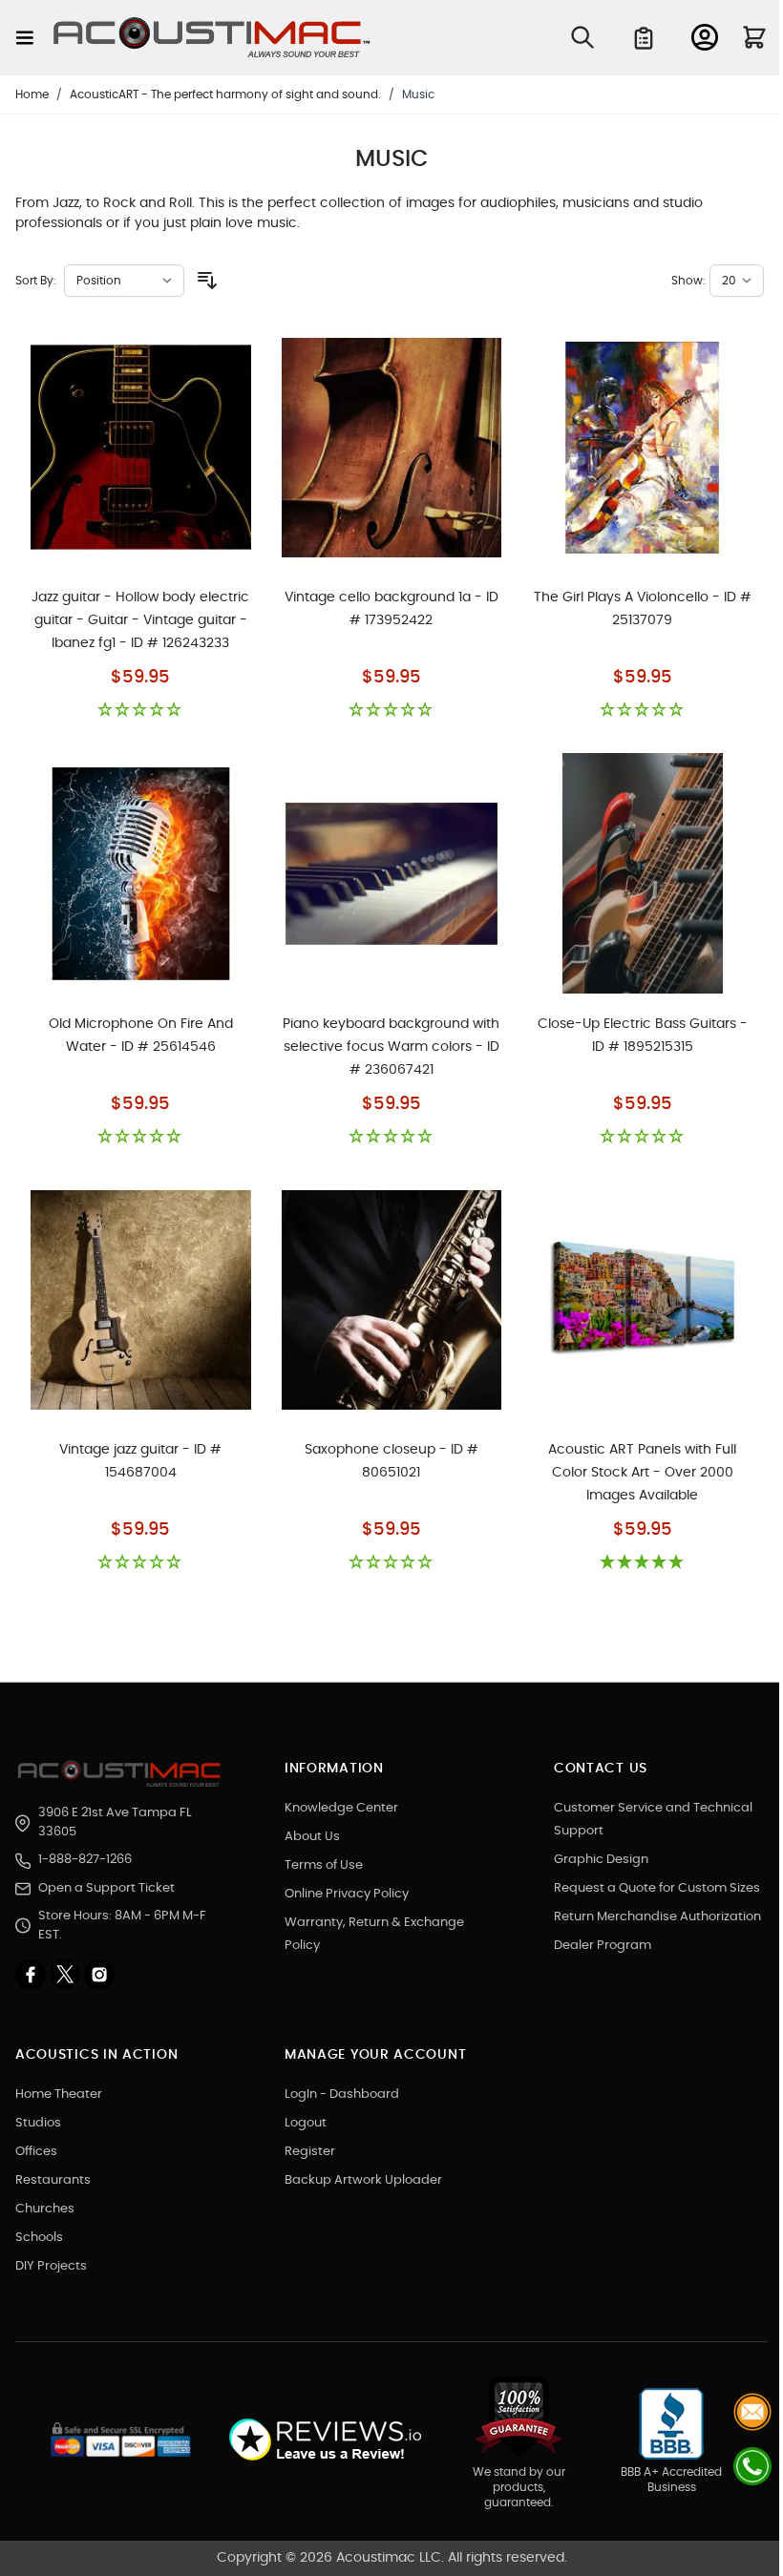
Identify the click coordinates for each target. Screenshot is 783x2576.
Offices (36, 2152)
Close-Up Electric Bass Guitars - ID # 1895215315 (643, 1036)
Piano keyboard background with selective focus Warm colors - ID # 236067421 (391, 1047)
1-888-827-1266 (85, 1860)
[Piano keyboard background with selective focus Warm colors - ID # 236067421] (392, 873)
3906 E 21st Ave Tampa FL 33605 (115, 1822)
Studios (38, 2123)
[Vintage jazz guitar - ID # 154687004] (141, 1300)
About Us (312, 1837)
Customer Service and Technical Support (653, 1820)
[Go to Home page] (212, 38)
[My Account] (705, 37)
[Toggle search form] (582, 37)
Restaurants (53, 2180)
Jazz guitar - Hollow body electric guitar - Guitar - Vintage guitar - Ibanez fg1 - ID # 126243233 (140, 620)
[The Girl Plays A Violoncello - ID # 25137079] (642, 448)
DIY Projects (51, 2266)
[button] (141, 711)
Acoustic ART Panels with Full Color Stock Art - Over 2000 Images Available (642, 1473)
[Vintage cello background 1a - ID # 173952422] (392, 448)
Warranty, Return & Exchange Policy (374, 1934)
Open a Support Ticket (106, 1888)
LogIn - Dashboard (342, 2094)
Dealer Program (603, 1946)
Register (310, 2152)
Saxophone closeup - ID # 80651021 (391, 1461)
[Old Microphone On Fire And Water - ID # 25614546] (141, 873)
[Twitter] (67, 1975)
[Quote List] (644, 38)
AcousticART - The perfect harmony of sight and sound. (225, 94)
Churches (45, 2209)
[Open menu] (25, 38)
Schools (39, 2238)
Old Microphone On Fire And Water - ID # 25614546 (141, 1036)
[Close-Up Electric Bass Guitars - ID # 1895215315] (642, 873)
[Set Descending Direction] (207, 281)
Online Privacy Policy (347, 1894)
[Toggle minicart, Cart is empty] (754, 37)
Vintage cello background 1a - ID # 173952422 (391, 609)
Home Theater (59, 2094)
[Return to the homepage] (122, 1774)
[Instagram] (99, 1975)
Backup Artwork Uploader (363, 2180)
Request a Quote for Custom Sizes (657, 1888)
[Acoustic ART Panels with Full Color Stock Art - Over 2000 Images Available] (642, 1300)
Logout (306, 2123)
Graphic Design (601, 1860)
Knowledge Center (341, 1808)
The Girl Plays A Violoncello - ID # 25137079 (643, 609)
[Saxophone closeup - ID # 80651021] (392, 1300)
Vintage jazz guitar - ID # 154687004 (140, 1461)
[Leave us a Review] (324, 2440)
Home (32, 94)
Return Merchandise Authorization (657, 1917)
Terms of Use (324, 1865)
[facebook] (32, 1975)
